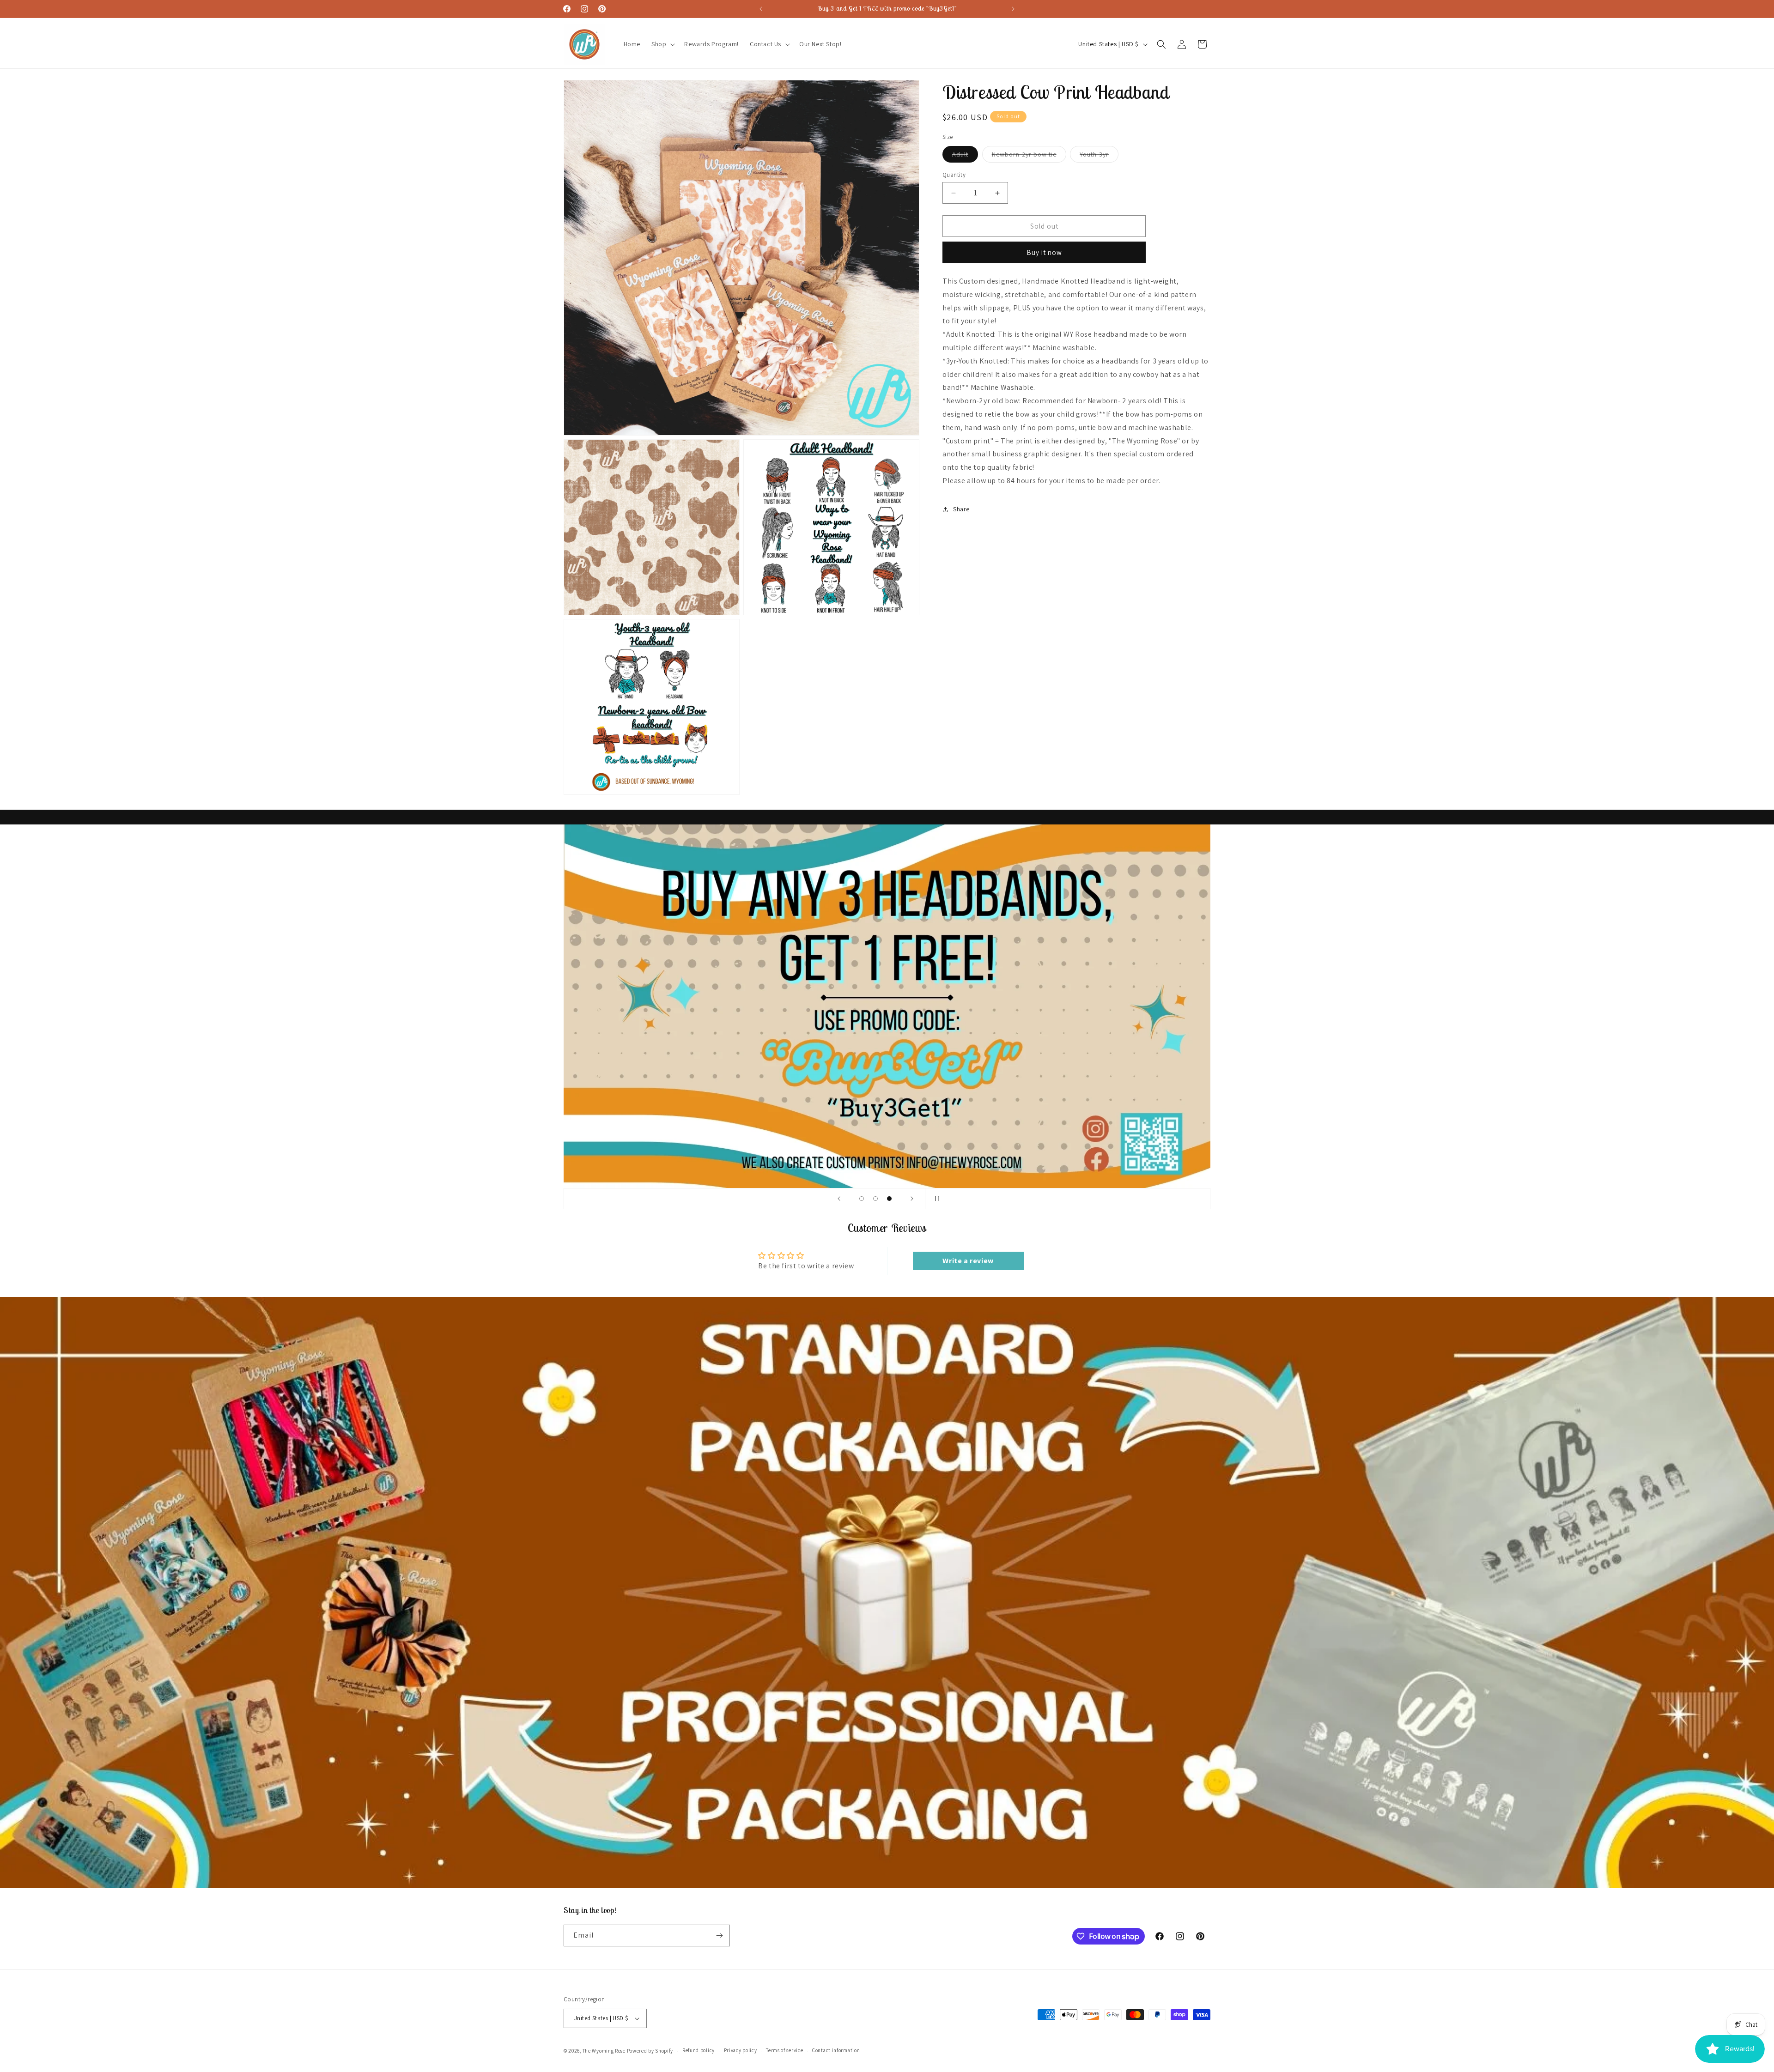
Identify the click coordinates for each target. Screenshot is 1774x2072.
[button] (662, 44)
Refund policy (699, 2050)
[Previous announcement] (761, 9)
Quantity (954, 175)
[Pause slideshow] (935, 1199)
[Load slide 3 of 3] (889, 1199)
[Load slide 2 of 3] (875, 1199)
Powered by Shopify (650, 2051)
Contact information (836, 2050)
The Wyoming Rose (604, 2051)
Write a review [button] (968, 1261)
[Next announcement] (1013, 9)
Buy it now (1044, 252)
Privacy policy (741, 2050)
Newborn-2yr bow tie (1029, 156)
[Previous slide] (839, 1199)
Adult (965, 156)
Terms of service (784, 2050)
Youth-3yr (1099, 156)
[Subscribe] (719, 1936)
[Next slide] (912, 1199)
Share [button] (961, 509)
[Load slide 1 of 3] (862, 1199)
